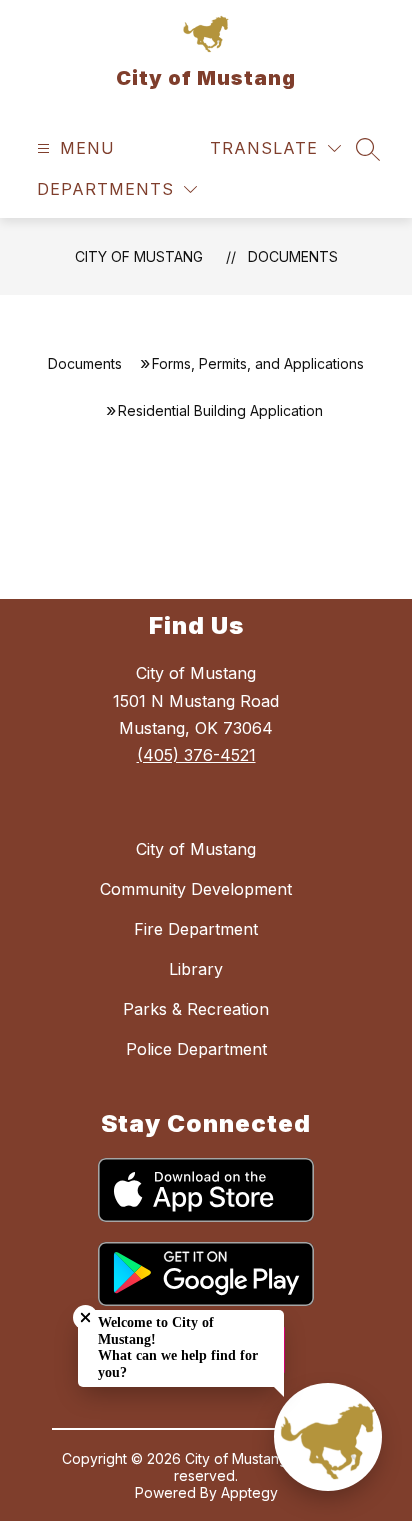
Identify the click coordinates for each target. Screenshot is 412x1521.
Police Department (196, 1049)
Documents (293, 256)
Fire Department (196, 929)
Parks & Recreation (196, 1009)
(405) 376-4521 (196, 755)
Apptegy (249, 1492)
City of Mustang (139, 256)
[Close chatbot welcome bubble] (85, 1317)
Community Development (196, 889)
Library (196, 969)
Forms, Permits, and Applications (258, 363)
